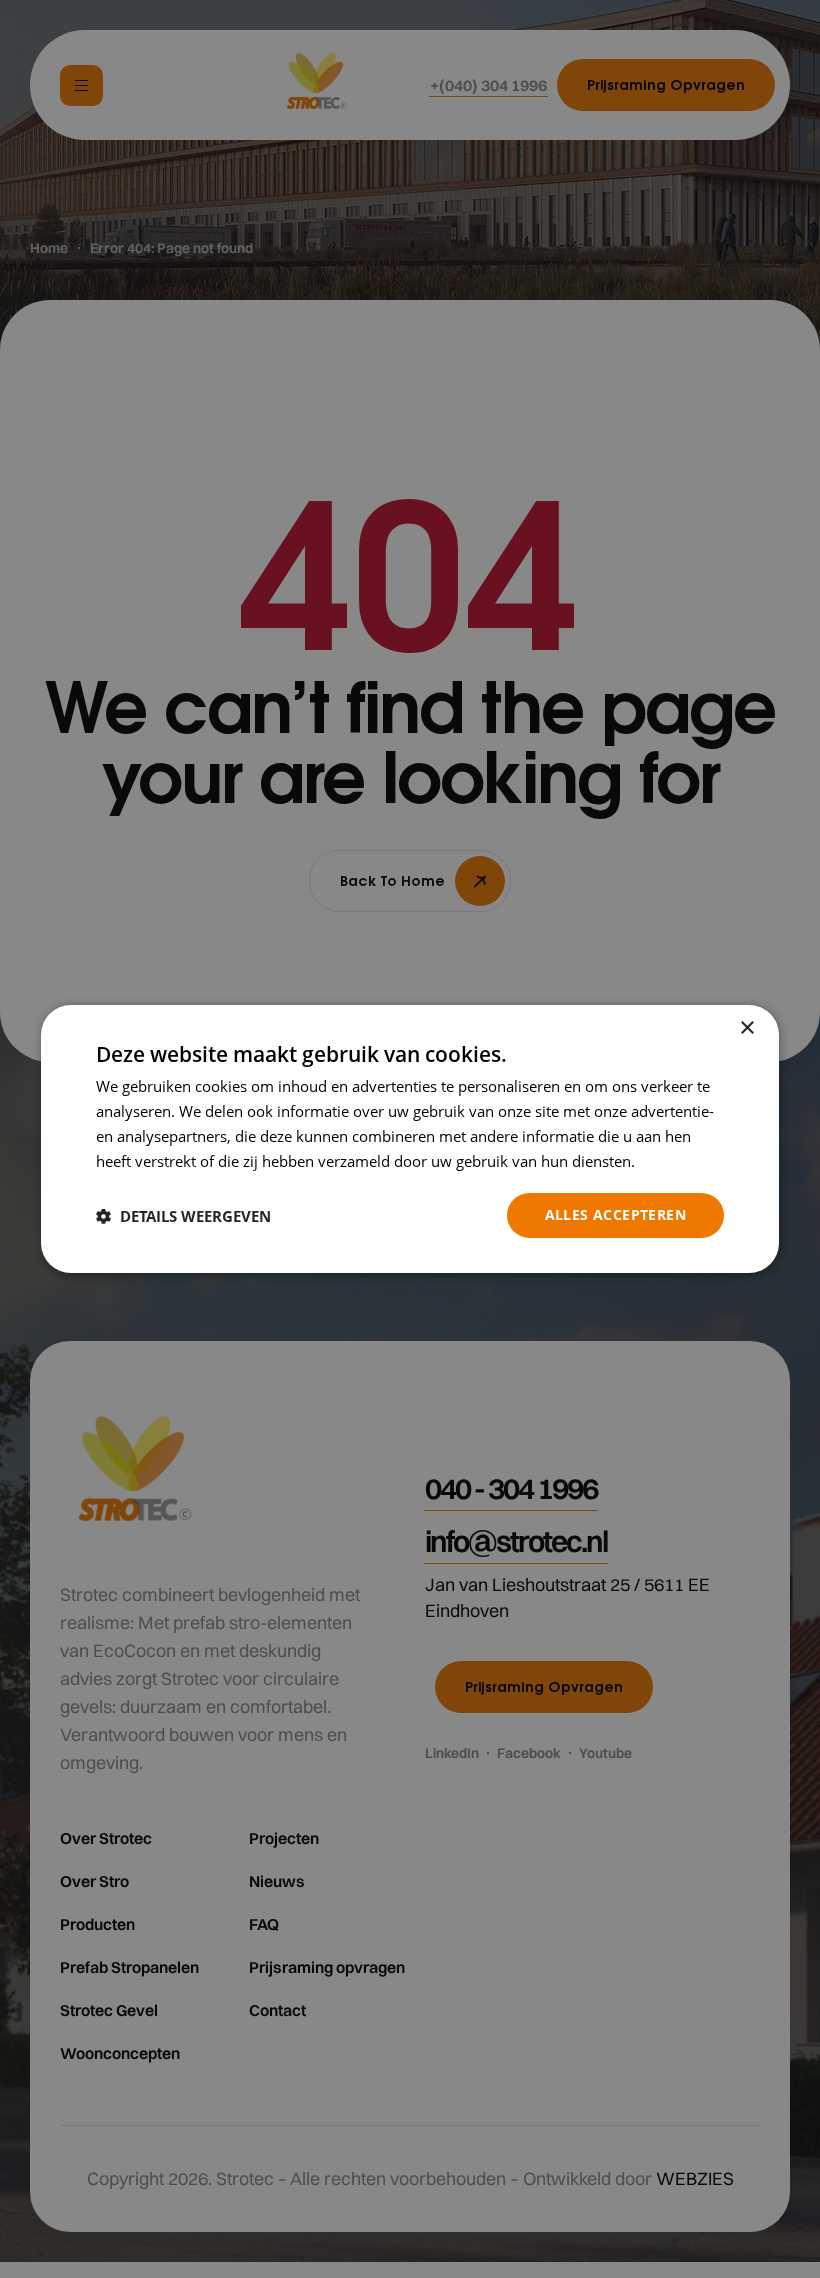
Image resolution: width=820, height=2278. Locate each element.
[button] (183, 1216)
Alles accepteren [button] (615, 1214)
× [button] (746, 1028)
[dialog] (410, 1139)
